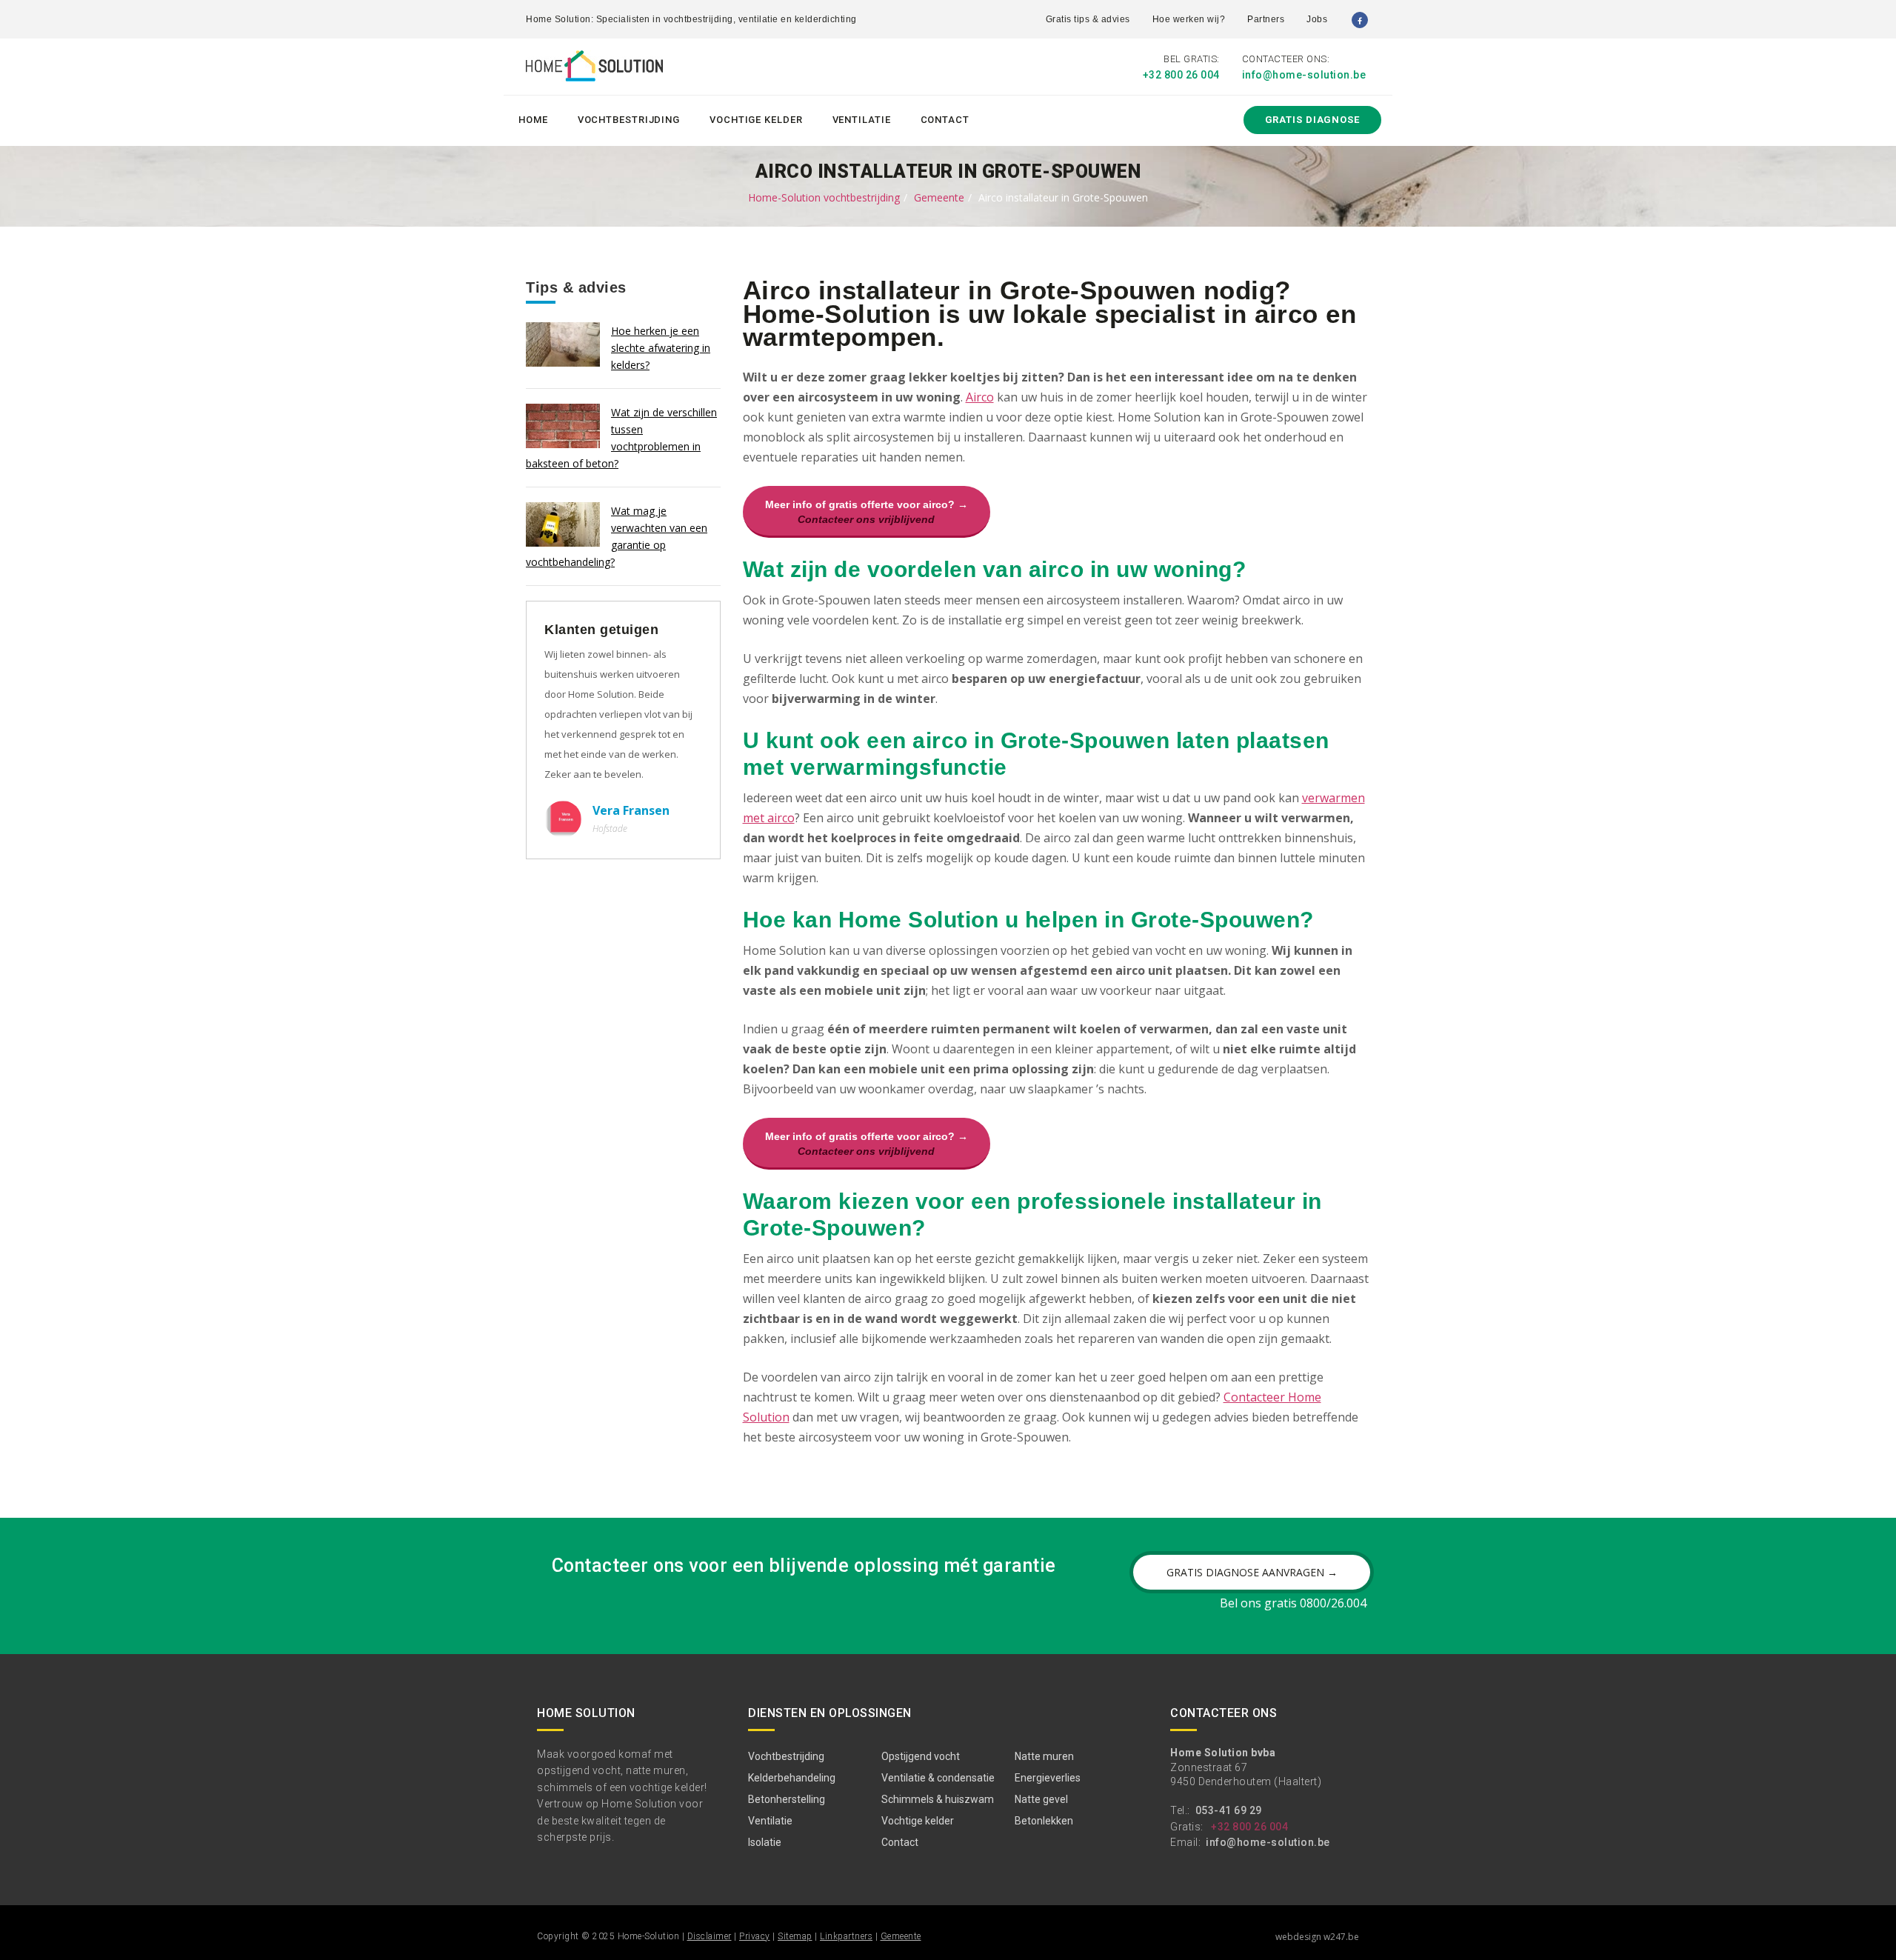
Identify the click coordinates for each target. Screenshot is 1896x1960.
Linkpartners (846, 1936)
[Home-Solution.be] (594, 69)
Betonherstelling (787, 1799)
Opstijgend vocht (921, 1756)
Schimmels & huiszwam (938, 1799)
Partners (1266, 19)
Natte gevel (1041, 1799)
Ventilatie (862, 120)
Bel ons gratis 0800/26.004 (1293, 1603)
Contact (945, 120)
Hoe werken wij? (1189, 19)
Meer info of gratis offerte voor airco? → (867, 512)
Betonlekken (1044, 1821)
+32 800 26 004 (1181, 75)
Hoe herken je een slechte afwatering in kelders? (661, 348)
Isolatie (765, 1842)
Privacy (755, 1936)
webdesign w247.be (1317, 1937)
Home (533, 120)
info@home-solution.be (1304, 75)
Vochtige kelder (756, 120)
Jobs (1317, 19)
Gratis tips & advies (1088, 19)
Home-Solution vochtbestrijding (824, 197)
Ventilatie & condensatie (938, 1778)
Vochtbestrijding (629, 120)
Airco (980, 397)
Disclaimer (710, 1936)
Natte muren (1044, 1756)
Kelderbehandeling (792, 1778)
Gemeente (939, 197)
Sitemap (795, 1936)
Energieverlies (1048, 1778)
